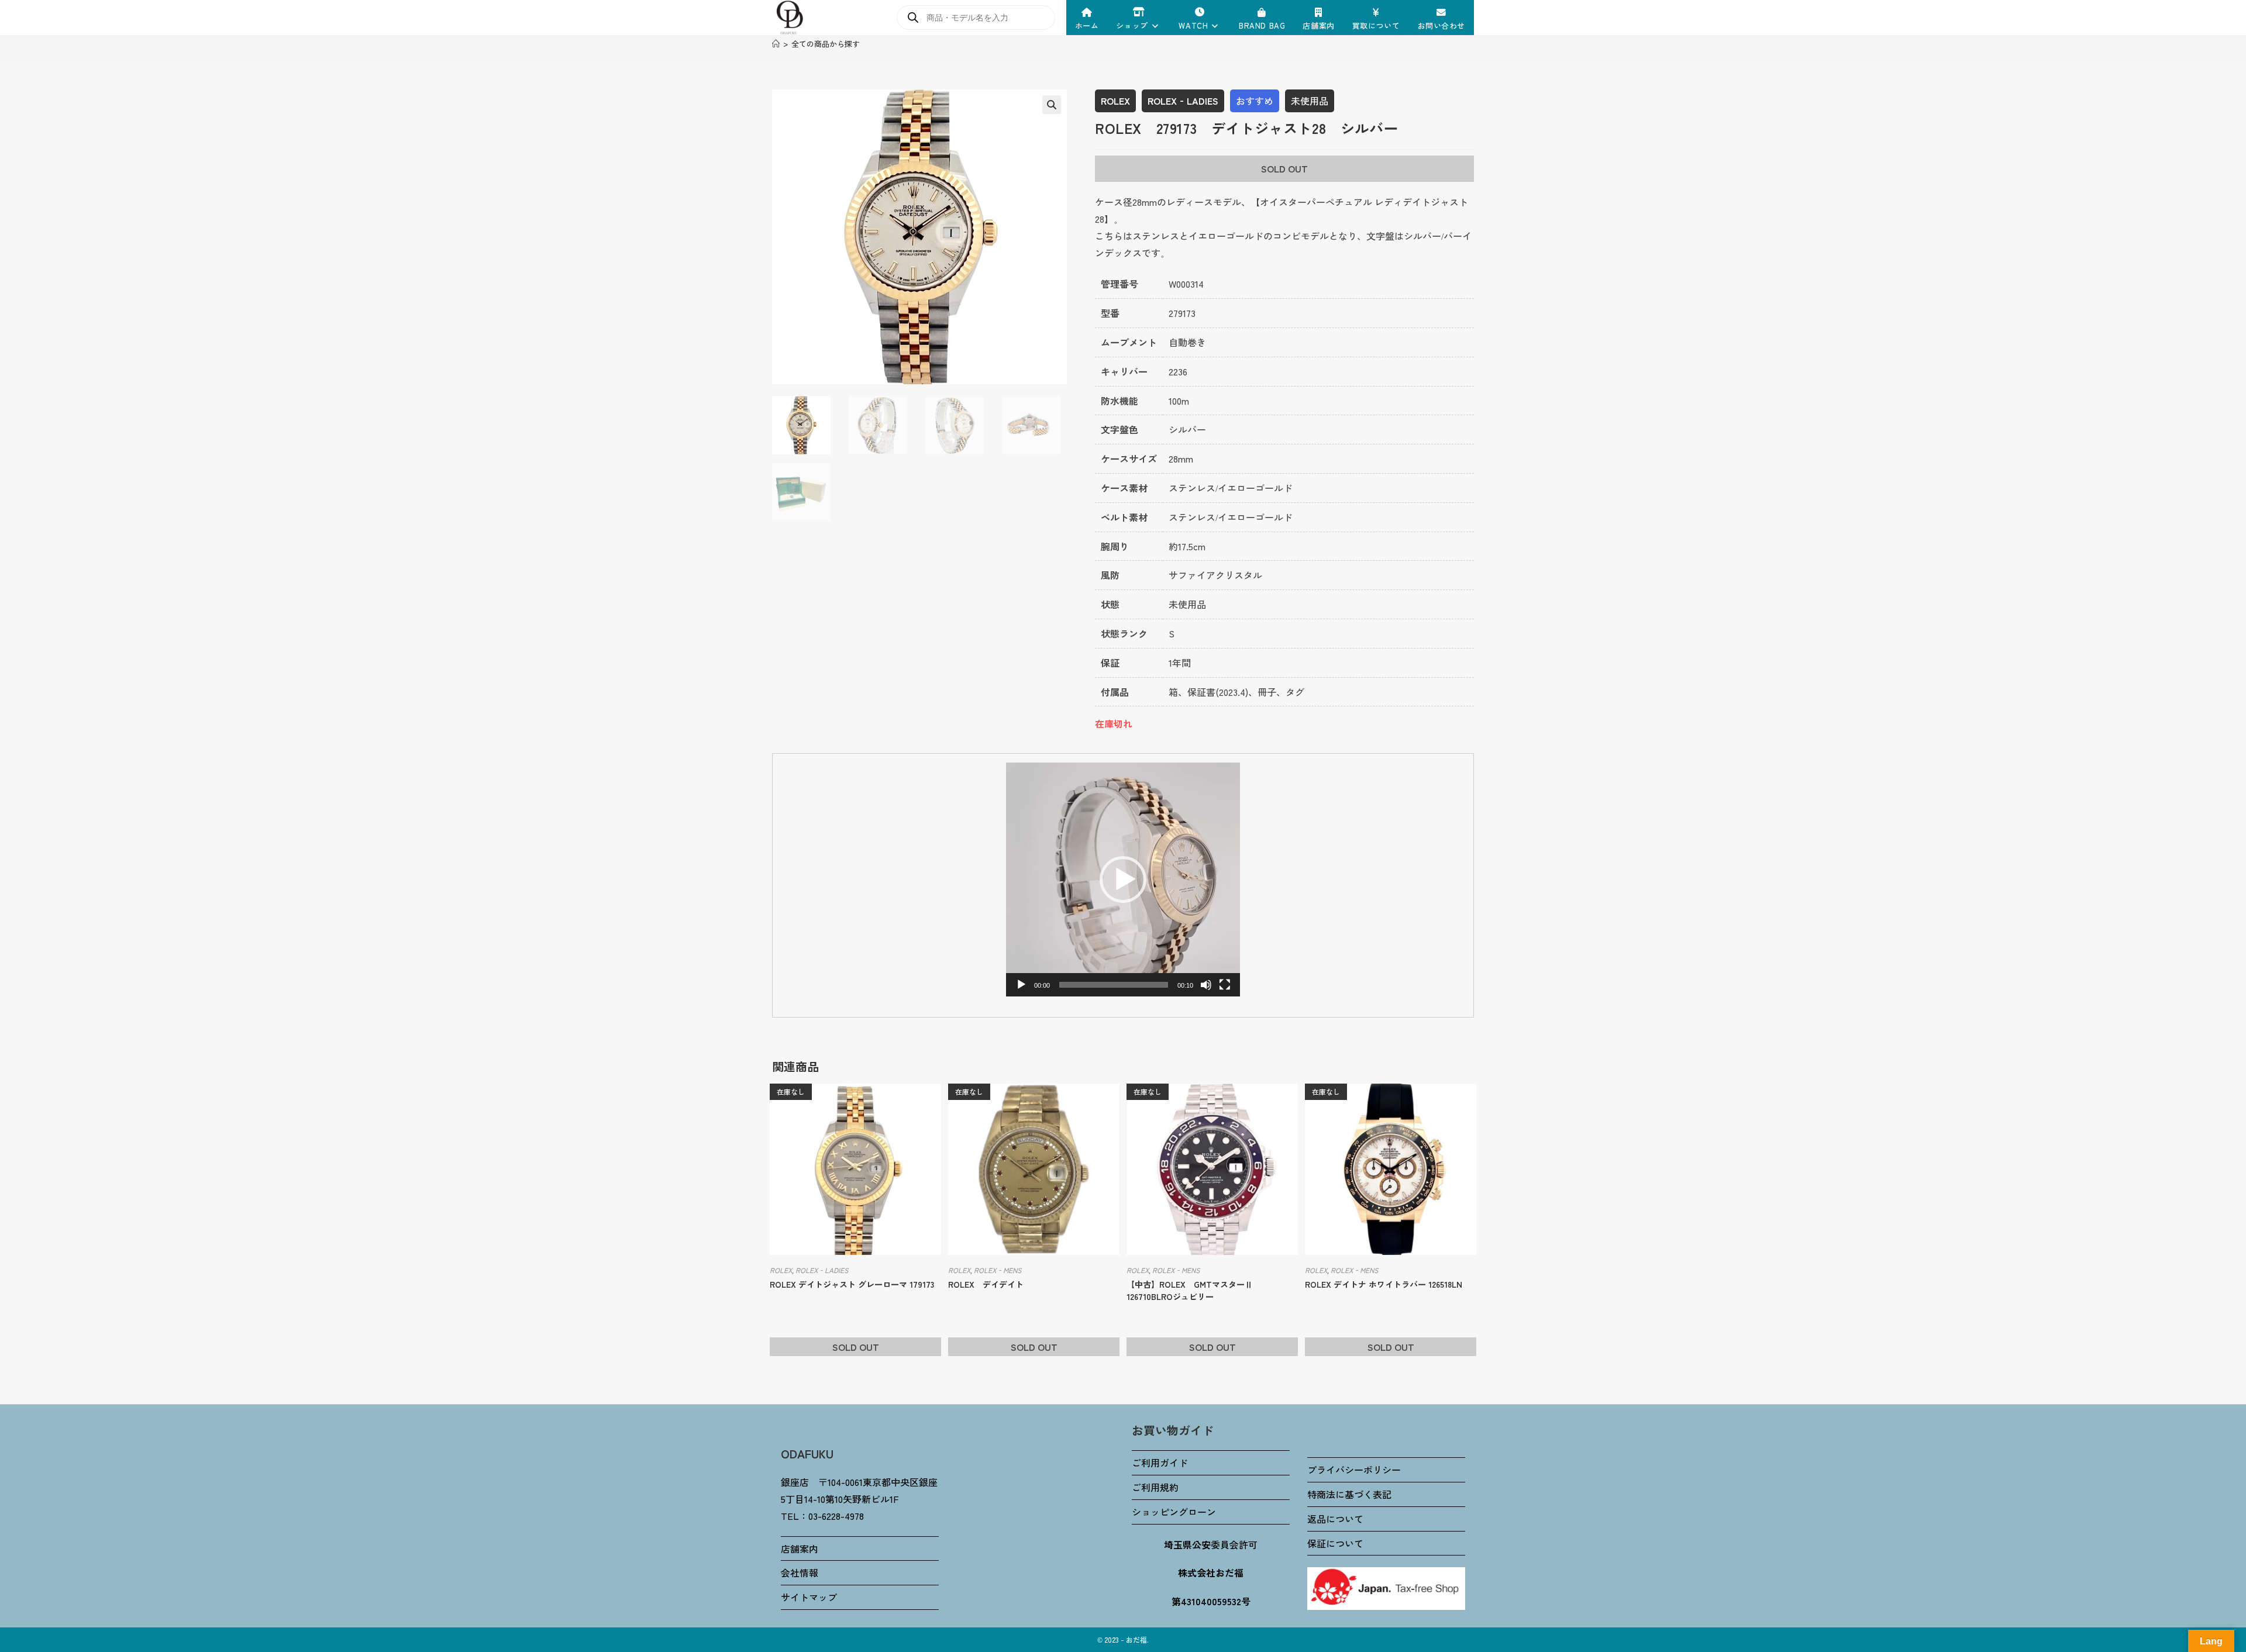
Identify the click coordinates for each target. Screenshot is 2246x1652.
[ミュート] (1206, 985)
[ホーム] (776, 44)
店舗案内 (800, 1548)
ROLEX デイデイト (986, 1284)
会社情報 (800, 1572)
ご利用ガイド (1160, 1463)
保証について (1335, 1543)
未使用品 (1310, 101)
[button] (1052, 105)
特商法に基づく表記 (1349, 1494)
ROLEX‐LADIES (1183, 101)
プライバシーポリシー (1354, 1470)
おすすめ (1255, 101)
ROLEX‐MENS (998, 1270)
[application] (1123, 880)
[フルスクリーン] (1225, 985)
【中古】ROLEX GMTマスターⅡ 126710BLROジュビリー (1194, 1290)
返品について (1335, 1519)
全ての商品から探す (826, 44)
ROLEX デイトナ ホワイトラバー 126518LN (1384, 1284)
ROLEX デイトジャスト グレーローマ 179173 (852, 1284)
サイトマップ (809, 1597)
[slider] (1114, 985)
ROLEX (1115, 101)
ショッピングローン (1174, 1512)
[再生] (1021, 985)
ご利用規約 (1155, 1487)
